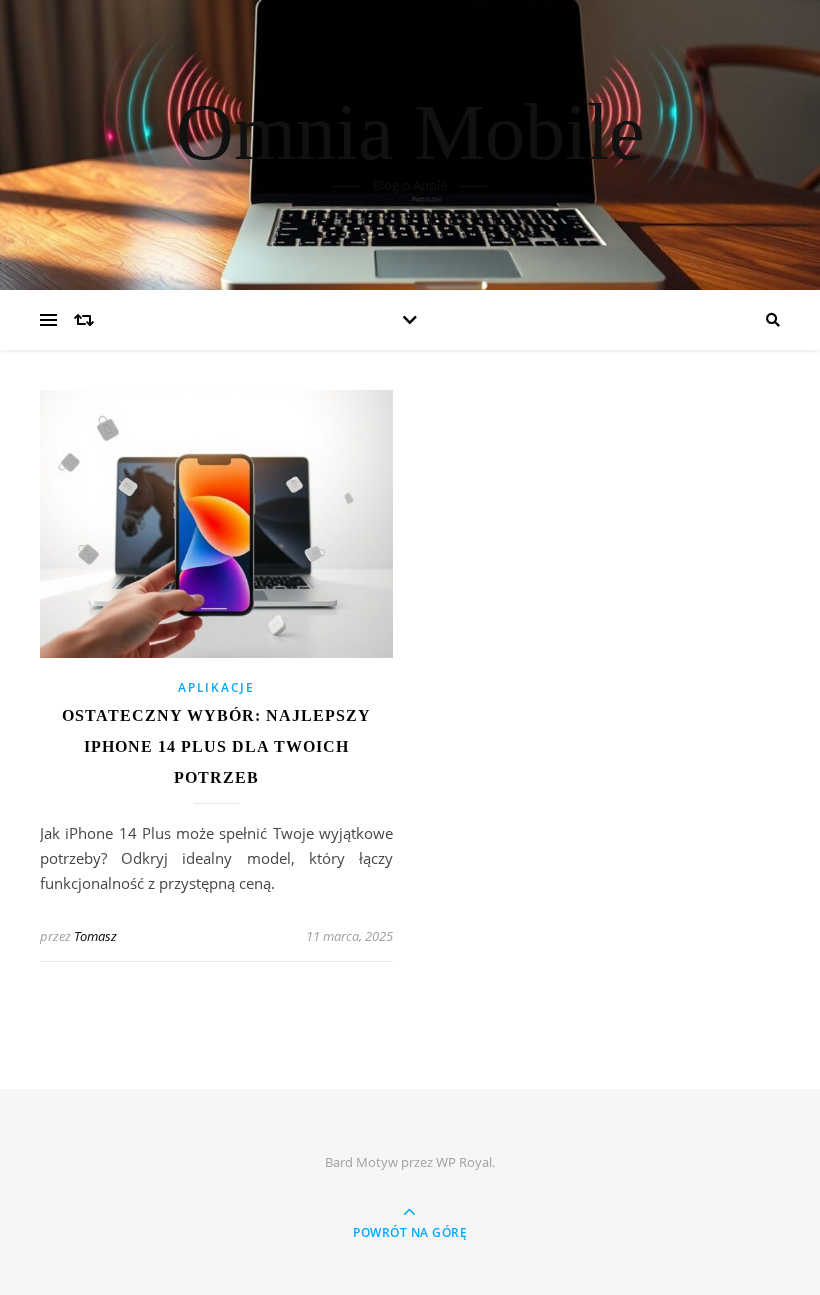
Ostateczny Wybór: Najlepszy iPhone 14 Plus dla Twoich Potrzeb (216, 746)
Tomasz (95, 936)
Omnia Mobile (410, 132)
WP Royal (464, 1162)
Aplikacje (216, 687)
